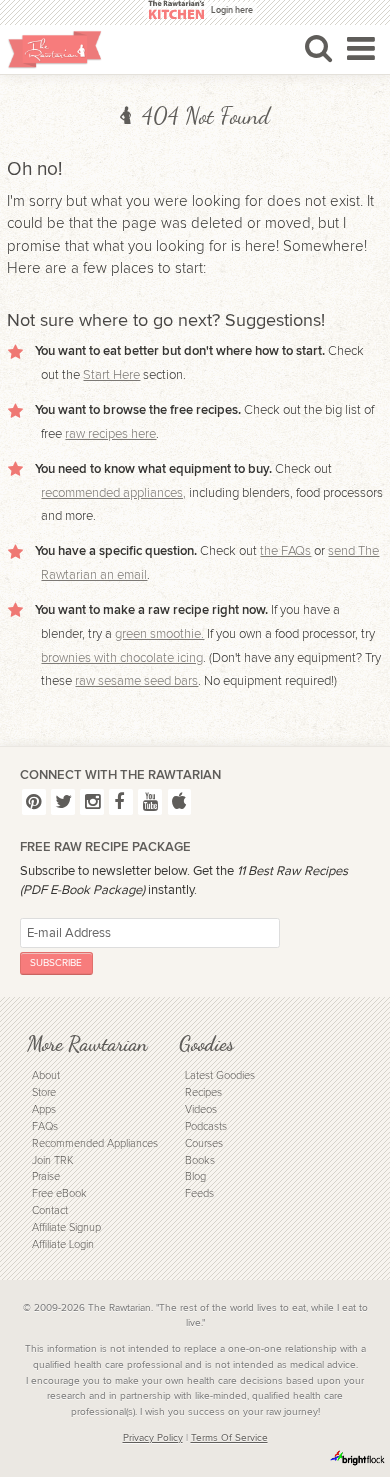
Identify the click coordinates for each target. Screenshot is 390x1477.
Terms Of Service (229, 1438)
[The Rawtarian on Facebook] (121, 801)
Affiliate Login (63, 1244)
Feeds (199, 1193)
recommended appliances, (113, 493)
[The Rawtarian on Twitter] (63, 801)
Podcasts (206, 1126)
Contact (50, 1210)
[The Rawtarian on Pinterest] (34, 801)
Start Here (111, 375)
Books (200, 1160)
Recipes (203, 1092)
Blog (195, 1176)
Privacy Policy (153, 1438)
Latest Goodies (220, 1075)
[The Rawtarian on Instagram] (92, 801)
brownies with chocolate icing (122, 658)
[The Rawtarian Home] (55, 49)
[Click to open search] (318, 48)
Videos (201, 1109)
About (46, 1075)
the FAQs (285, 551)
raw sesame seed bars (136, 681)
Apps (44, 1109)
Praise (46, 1176)
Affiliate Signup (66, 1227)
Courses (204, 1143)
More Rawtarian (87, 1043)
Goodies (206, 1043)
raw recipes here (110, 434)
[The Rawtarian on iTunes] (180, 801)
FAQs (45, 1126)
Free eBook (59, 1193)
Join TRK (52, 1160)
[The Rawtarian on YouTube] (150, 801)
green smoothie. (159, 634)
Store (44, 1092)
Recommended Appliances (95, 1143)
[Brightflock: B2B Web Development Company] (358, 1458)
